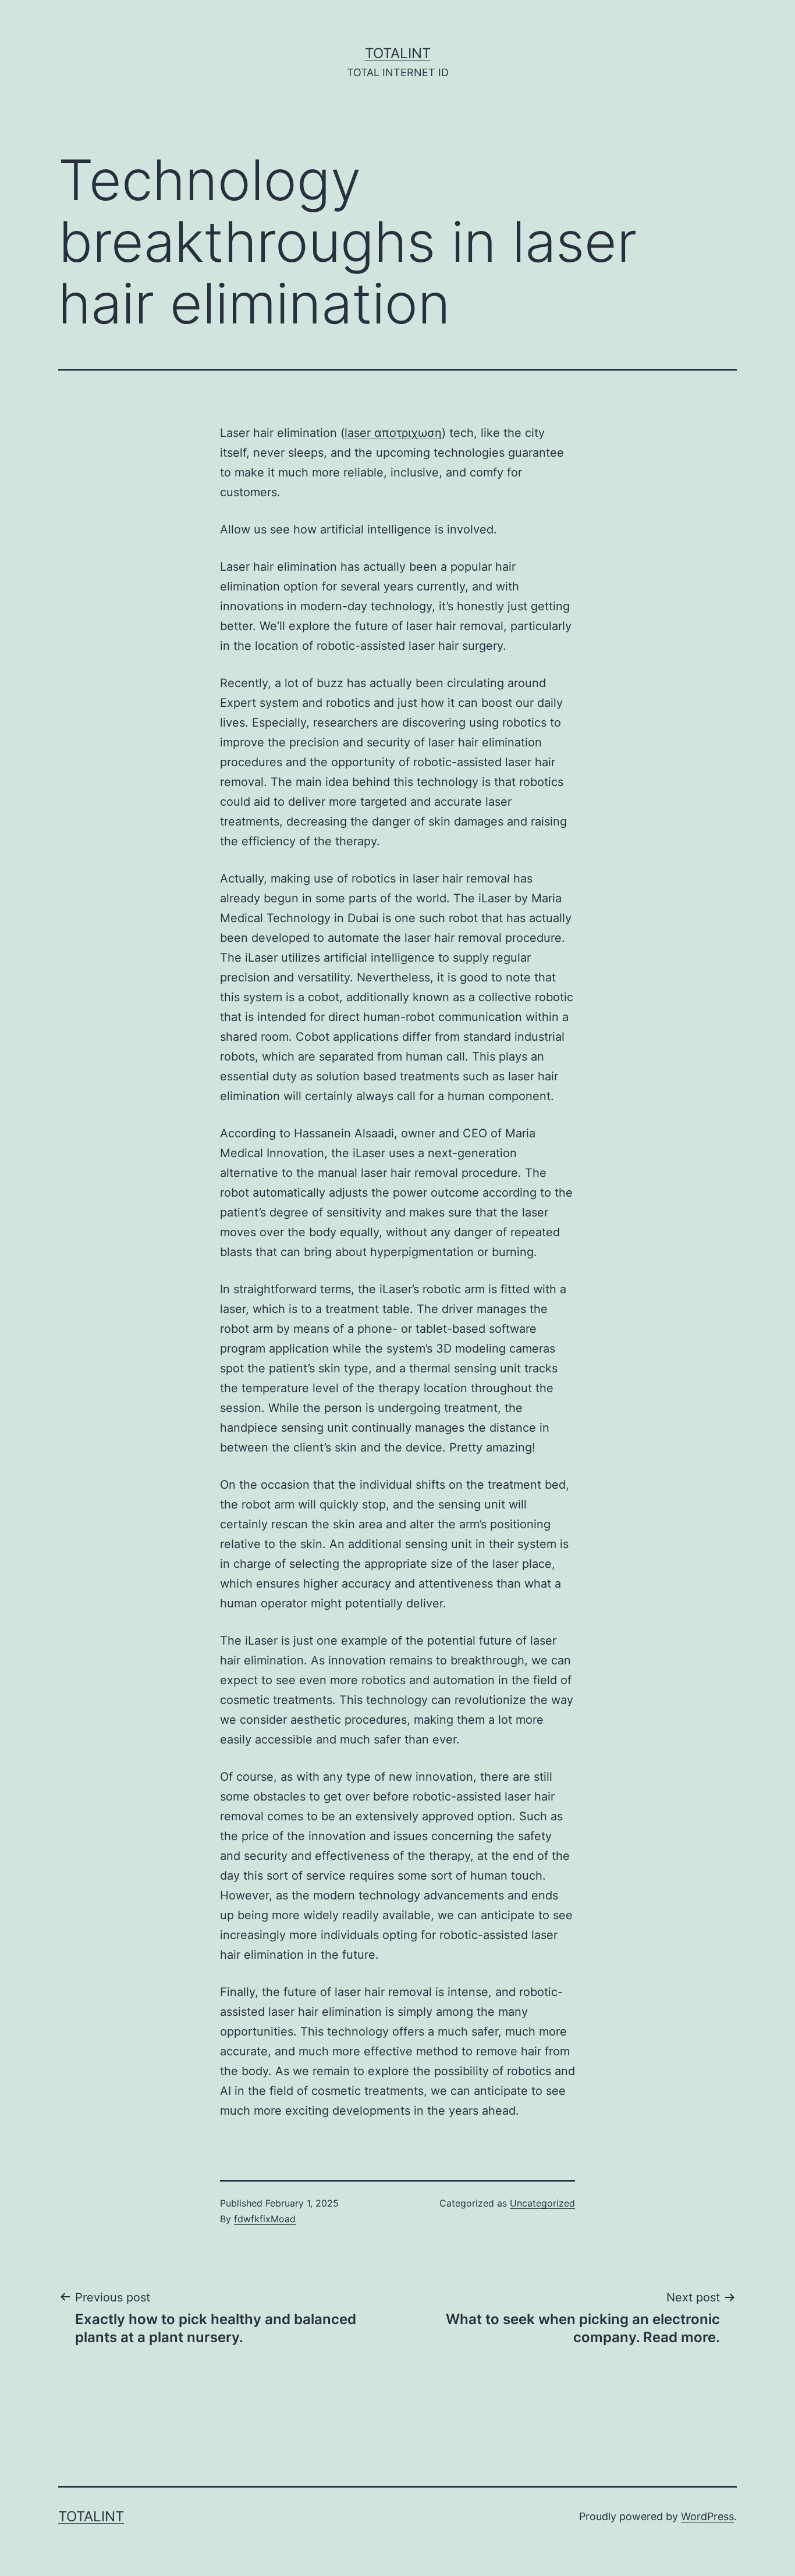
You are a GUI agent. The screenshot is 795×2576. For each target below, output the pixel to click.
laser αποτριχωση (393, 433)
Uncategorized (542, 2203)
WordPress (707, 2516)
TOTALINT (398, 53)
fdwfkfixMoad (265, 2219)
